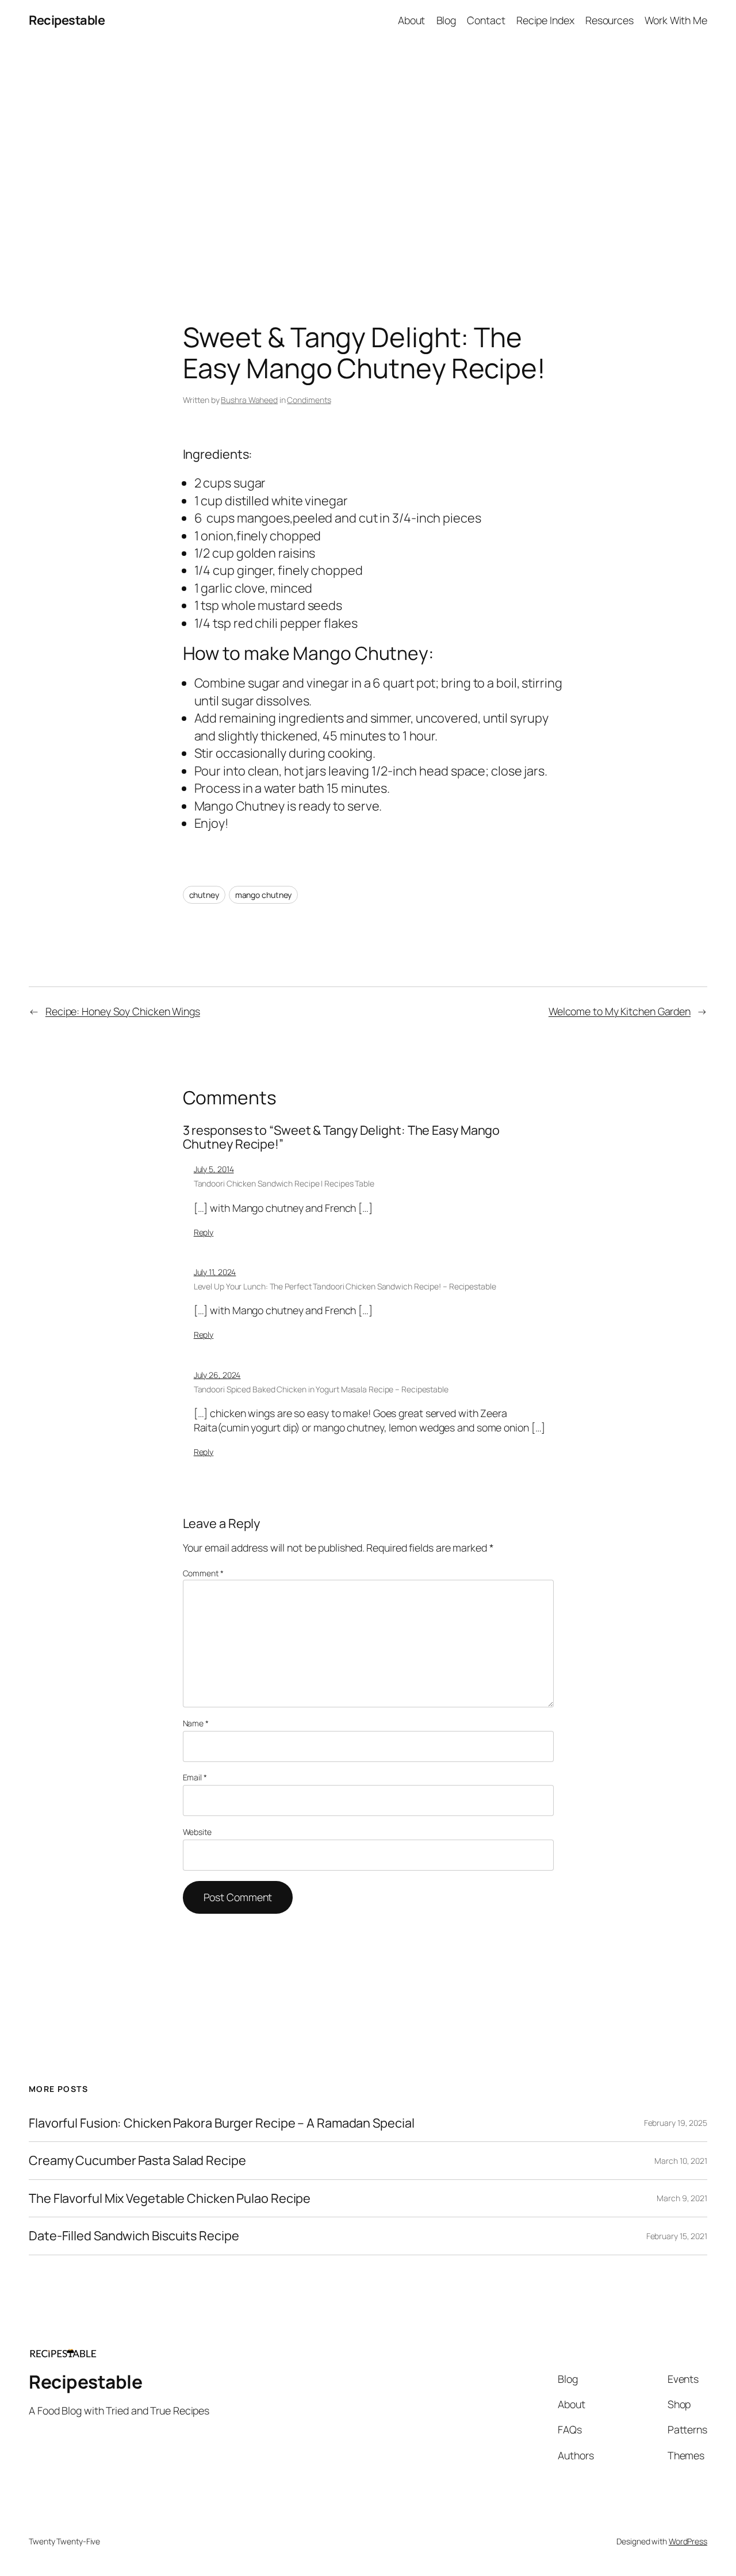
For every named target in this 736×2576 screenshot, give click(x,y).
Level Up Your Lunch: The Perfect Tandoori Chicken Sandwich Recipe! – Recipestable (345, 1286)
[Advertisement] (368, 161)
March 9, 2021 (682, 2198)
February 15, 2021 (677, 2236)
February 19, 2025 (676, 2123)
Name (196, 1723)
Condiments (309, 400)
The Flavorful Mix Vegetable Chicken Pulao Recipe (170, 2198)
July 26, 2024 (217, 1375)
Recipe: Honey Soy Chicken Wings (123, 1011)
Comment (203, 1573)
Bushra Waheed (249, 400)
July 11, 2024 (215, 1272)
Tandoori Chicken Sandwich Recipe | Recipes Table (284, 1183)
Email (195, 1777)
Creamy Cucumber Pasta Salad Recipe (137, 2160)
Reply (204, 1232)
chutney (204, 895)
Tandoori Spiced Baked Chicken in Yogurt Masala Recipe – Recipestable (321, 1389)
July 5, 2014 (214, 1169)
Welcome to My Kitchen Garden (620, 1011)
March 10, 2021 (681, 2161)
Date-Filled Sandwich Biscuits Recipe (134, 2236)
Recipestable (67, 20)
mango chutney (264, 895)
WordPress (688, 2541)
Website (197, 1832)
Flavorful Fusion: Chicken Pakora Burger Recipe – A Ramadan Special (221, 2123)
